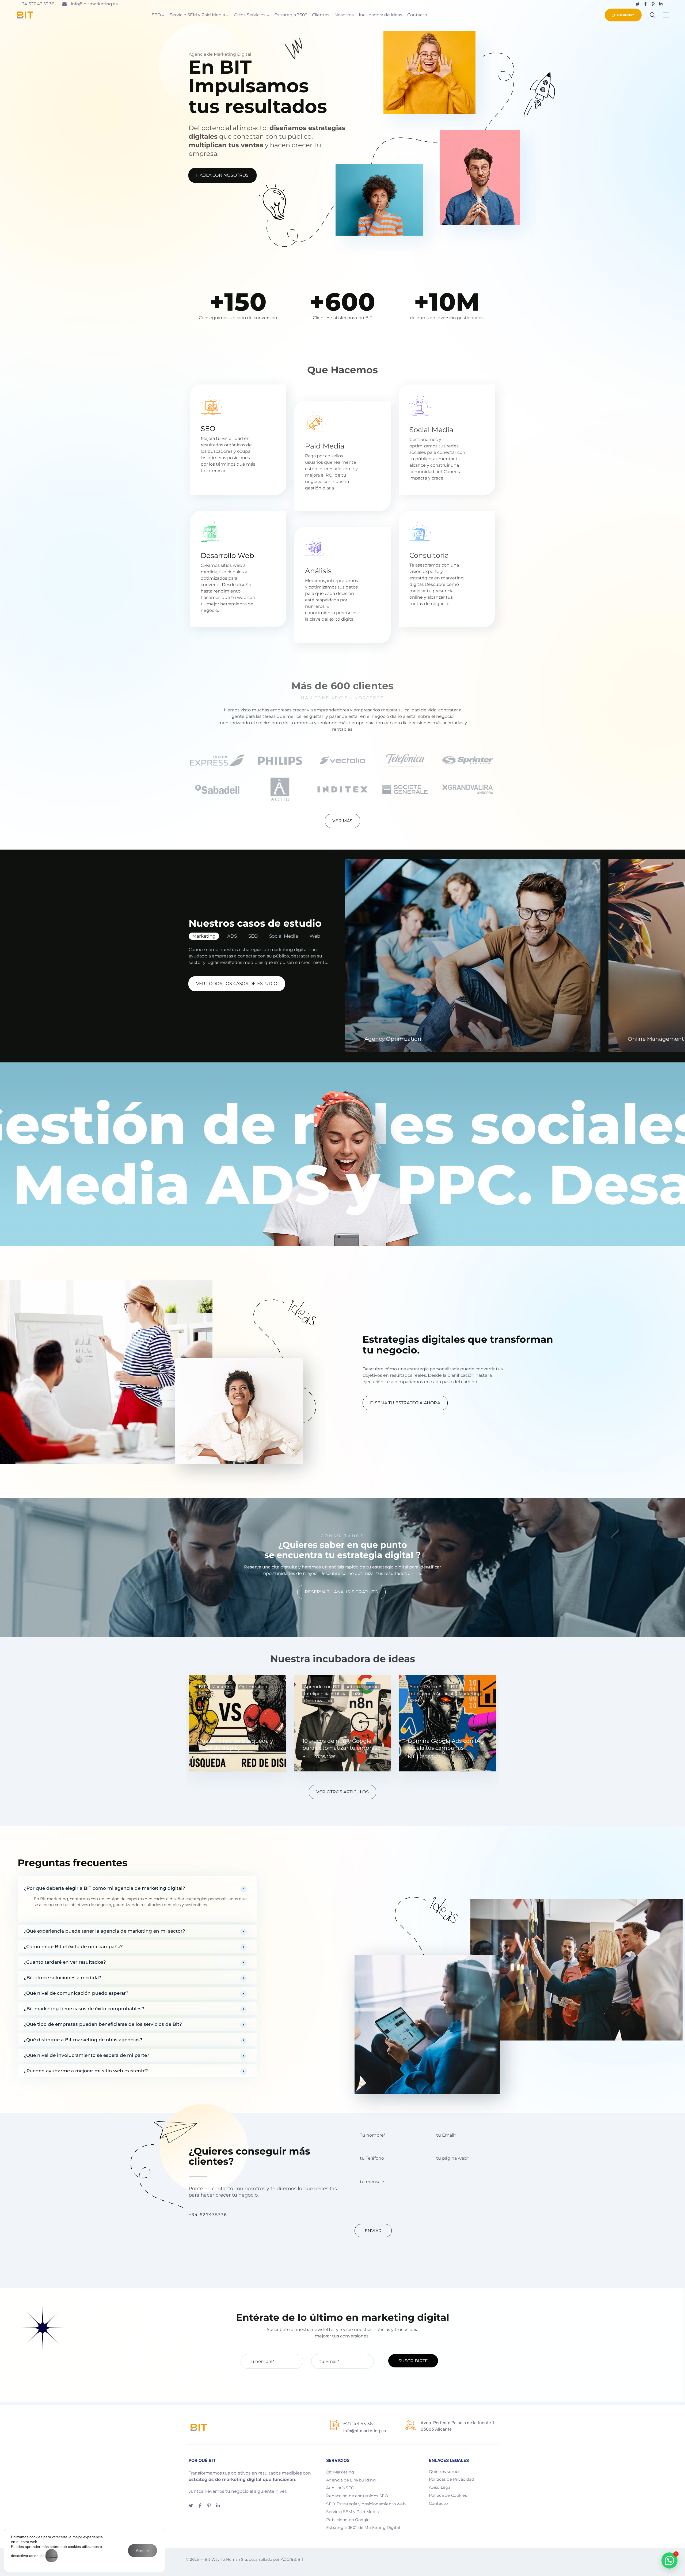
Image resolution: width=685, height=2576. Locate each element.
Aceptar (142, 2551)
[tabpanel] (342, 1721)
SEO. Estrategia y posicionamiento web (366, 2504)
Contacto (417, 15)
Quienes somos (445, 2471)
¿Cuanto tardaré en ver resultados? (65, 1962)
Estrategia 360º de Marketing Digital (363, 2528)
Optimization (253, 1687)
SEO (156, 15)
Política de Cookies (448, 2495)
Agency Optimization (393, 1039)
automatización (362, 1687)
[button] (137, 1885)
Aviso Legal (440, 2487)
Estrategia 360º (291, 15)
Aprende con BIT (322, 1687)
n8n (357, 1694)
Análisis (318, 571)
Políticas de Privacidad (452, 2479)
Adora (287, 2559)
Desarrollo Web (227, 556)
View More (473, 955)
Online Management (656, 1039)
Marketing (204, 936)
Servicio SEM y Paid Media (197, 15)
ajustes (52, 2556)
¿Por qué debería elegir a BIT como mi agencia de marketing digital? (104, 1888)
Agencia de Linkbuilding (351, 2480)
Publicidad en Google (348, 2520)
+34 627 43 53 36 (37, 4)
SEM (204, 1694)
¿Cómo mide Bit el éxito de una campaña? (73, 1947)
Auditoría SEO (340, 2488)
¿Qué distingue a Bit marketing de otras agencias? (83, 2040)
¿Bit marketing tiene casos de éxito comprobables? (84, 2009)
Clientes (321, 15)
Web (315, 936)
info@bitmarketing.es (94, 4)
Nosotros (344, 15)
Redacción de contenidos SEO (357, 2496)
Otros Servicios (250, 15)
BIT (202, 1687)
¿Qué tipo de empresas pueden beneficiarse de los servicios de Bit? (103, 2024)
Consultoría (429, 555)
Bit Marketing (340, 2472)
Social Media (431, 430)
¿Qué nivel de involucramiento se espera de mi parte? (87, 2055)
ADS (232, 936)
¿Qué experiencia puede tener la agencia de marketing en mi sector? (104, 1931)
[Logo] (25, 15)
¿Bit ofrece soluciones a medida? (62, 1978)
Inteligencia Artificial (326, 1694)
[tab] (205, 936)
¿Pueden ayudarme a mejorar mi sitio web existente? (86, 2071)
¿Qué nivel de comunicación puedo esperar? (76, 1993)
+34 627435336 (208, 2215)
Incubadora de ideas (380, 15)
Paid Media (325, 446)
